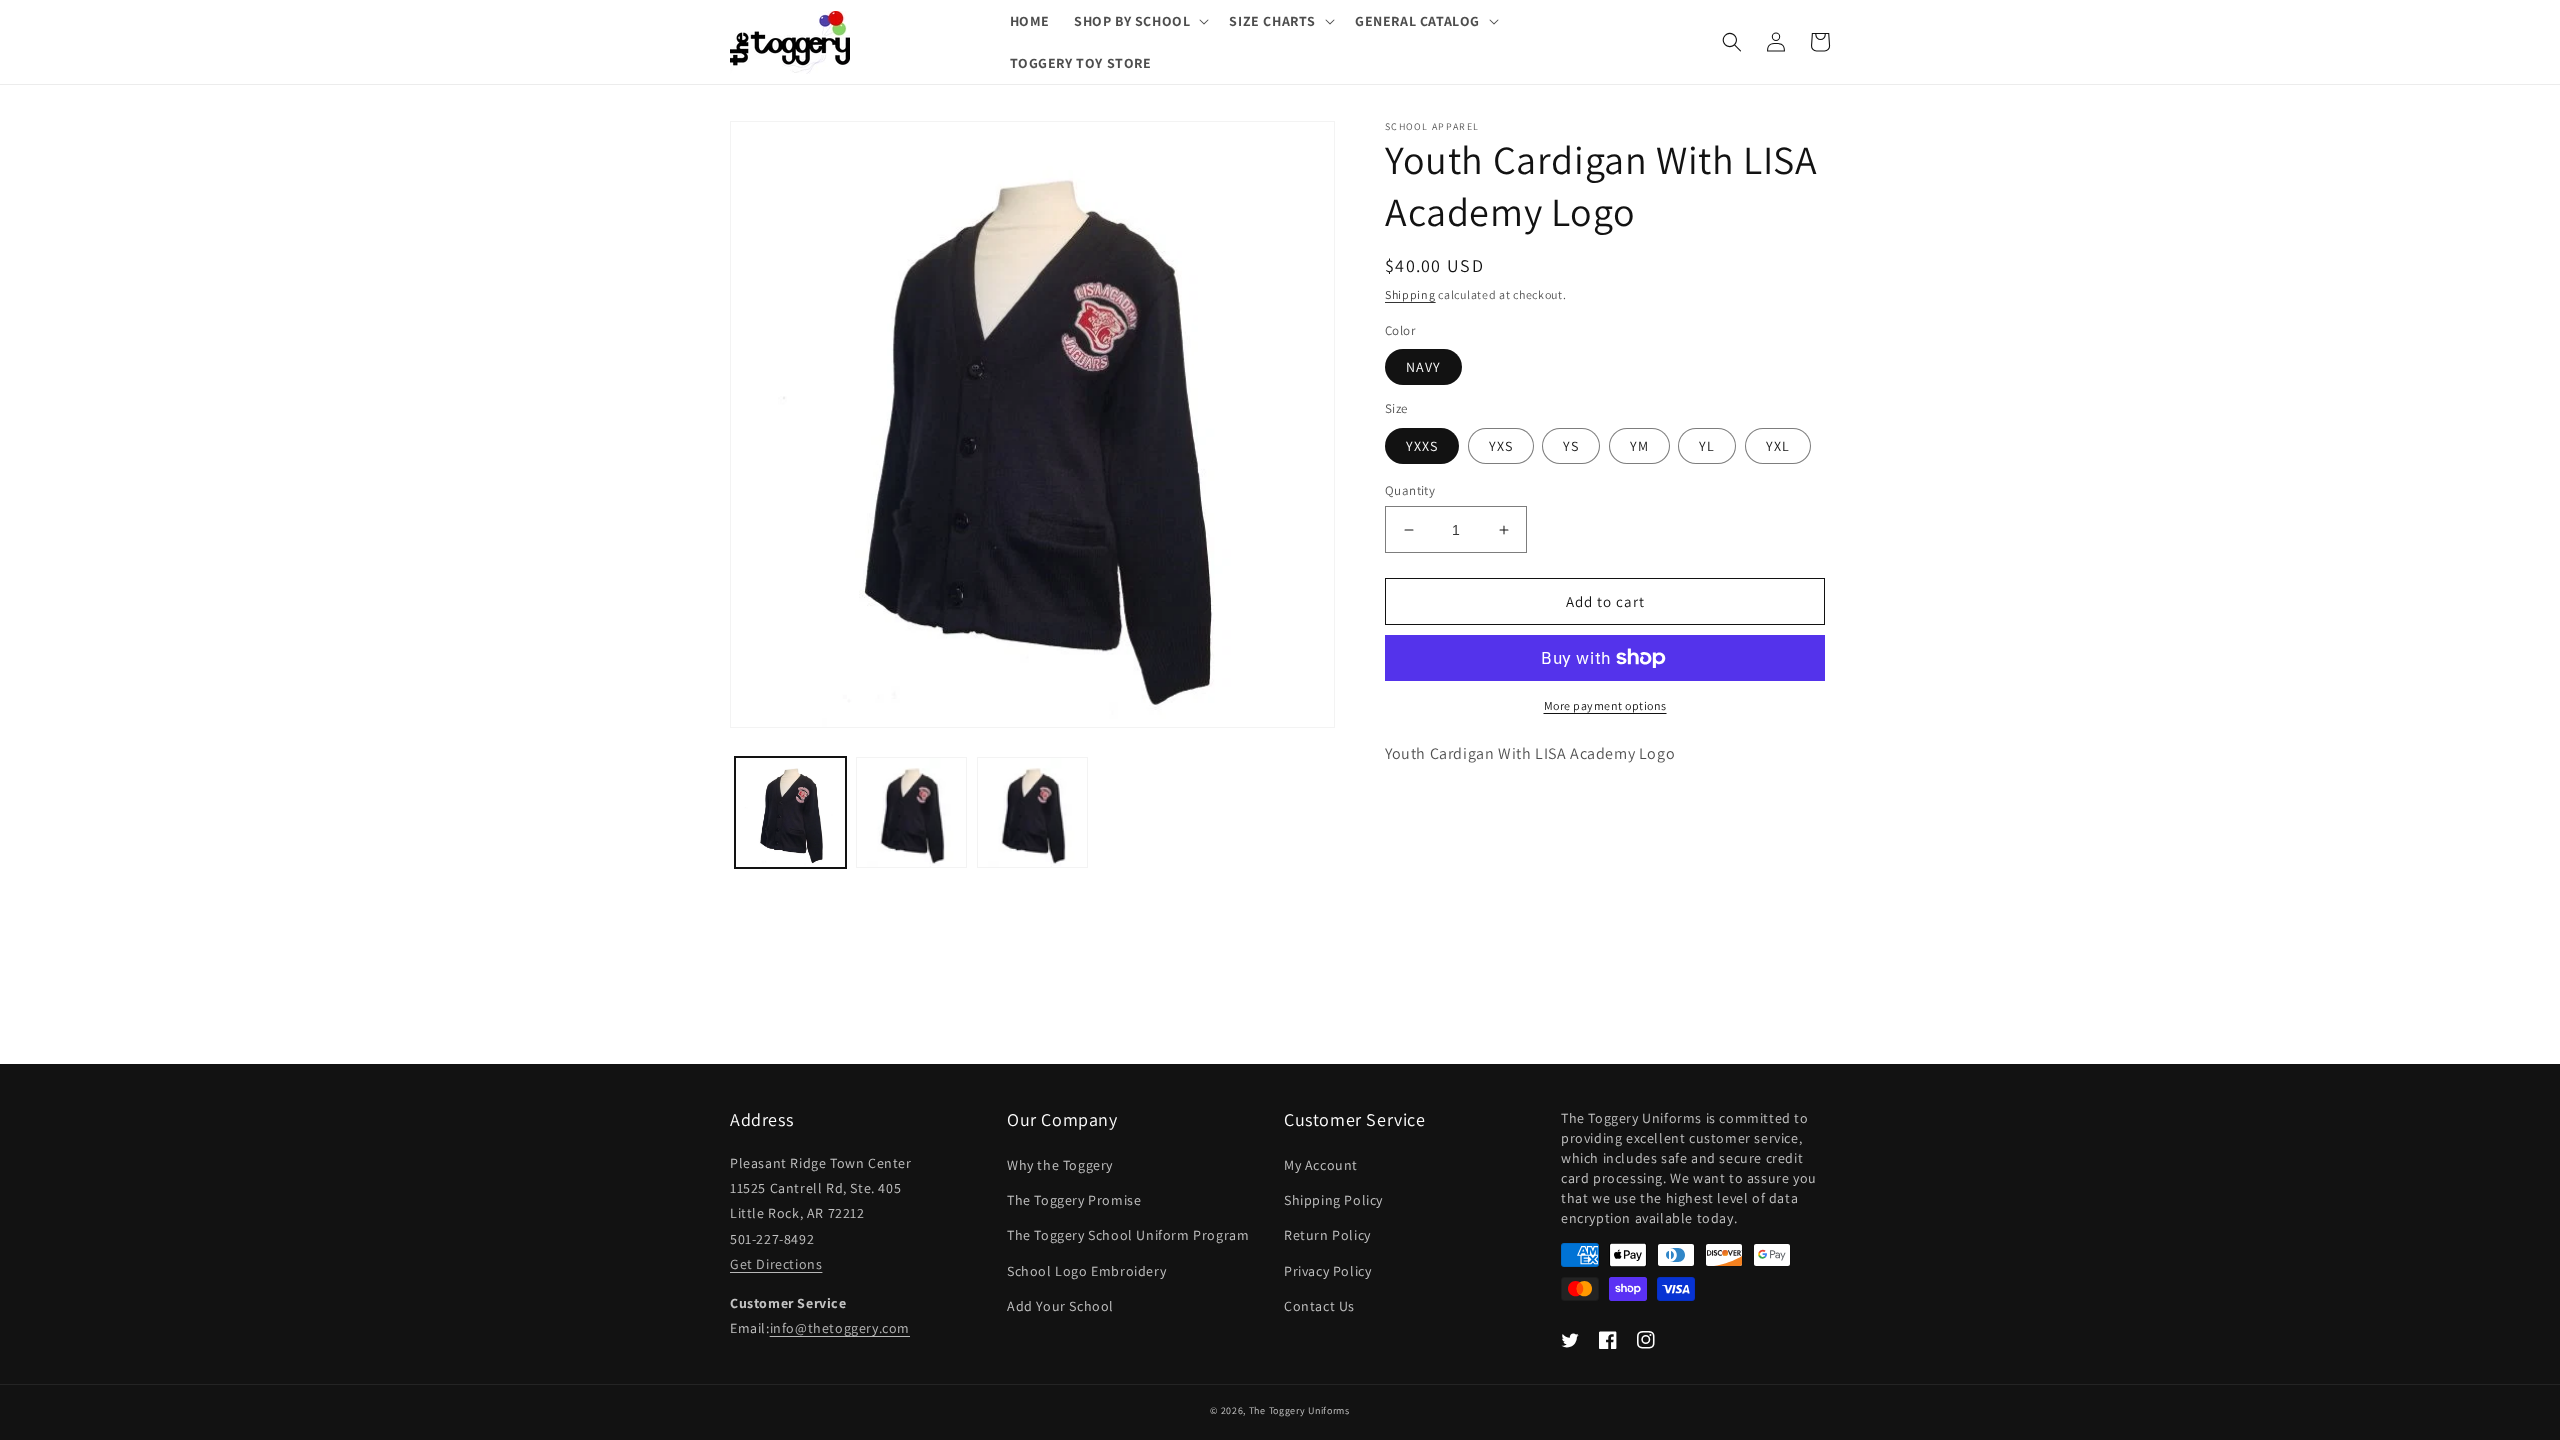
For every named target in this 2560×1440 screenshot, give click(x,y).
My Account (1321, 1165)
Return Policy (1327, 1235)
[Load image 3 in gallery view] (1032, 812)
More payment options (1605, 705)
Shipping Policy (1333, 1200)
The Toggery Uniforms (1299, 1410)
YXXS (1422, 446)
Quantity (1410, 490)
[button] (1139, 21)
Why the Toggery (1060, 1165)
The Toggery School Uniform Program (1128, 1235)
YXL (1778, 446)
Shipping (1410, 294)
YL (1707, 446)
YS (1571, 446)
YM (1639, 446)
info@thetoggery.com (840, 1328)
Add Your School (1060, 1306)
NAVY (1423, 367)
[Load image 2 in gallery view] (911, 812)
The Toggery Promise (1074, 1200)
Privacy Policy (1327, 1271)
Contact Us (1319, 1306)
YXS (1501, 446)
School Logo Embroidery (1086, 1271)
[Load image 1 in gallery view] (790, 812)
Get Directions (776, 1264)
